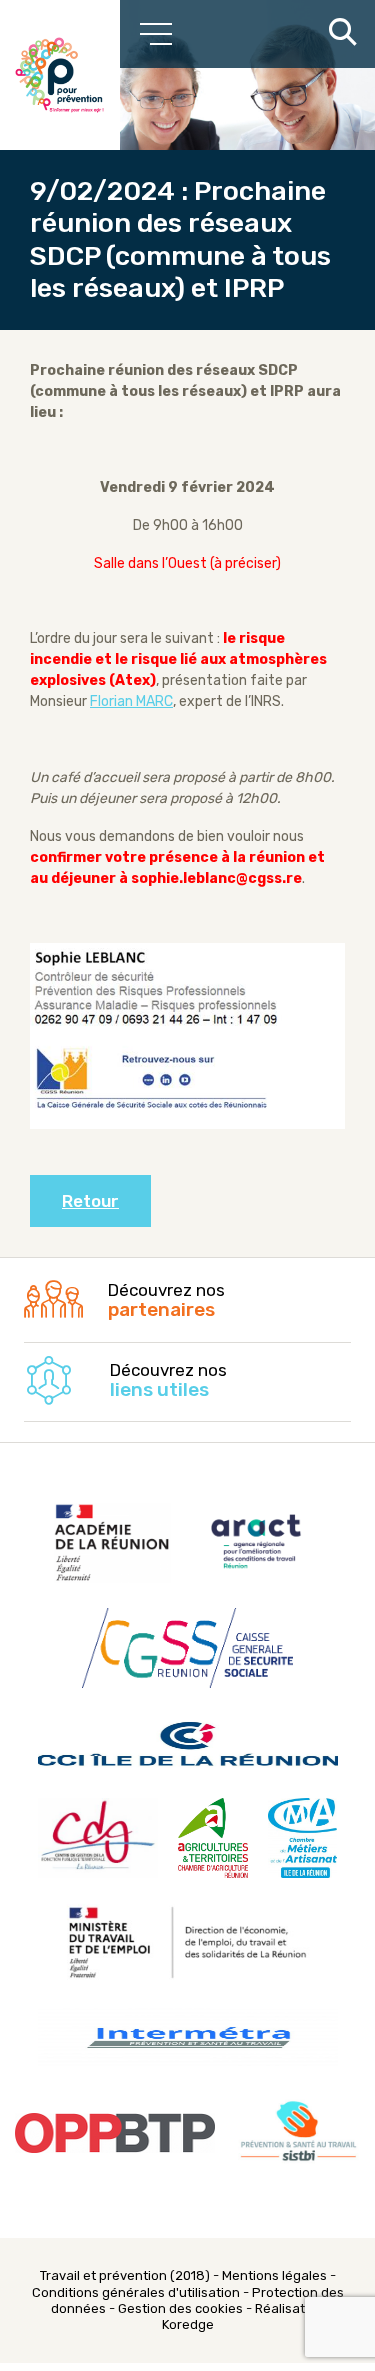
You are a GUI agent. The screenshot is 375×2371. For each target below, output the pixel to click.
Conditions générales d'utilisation (136, 2292)
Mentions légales (274, 2275)
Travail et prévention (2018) (125, 2275)
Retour (90, 1201)
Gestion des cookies (180, 2308)
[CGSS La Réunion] (60, 75)
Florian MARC (131, 701)
